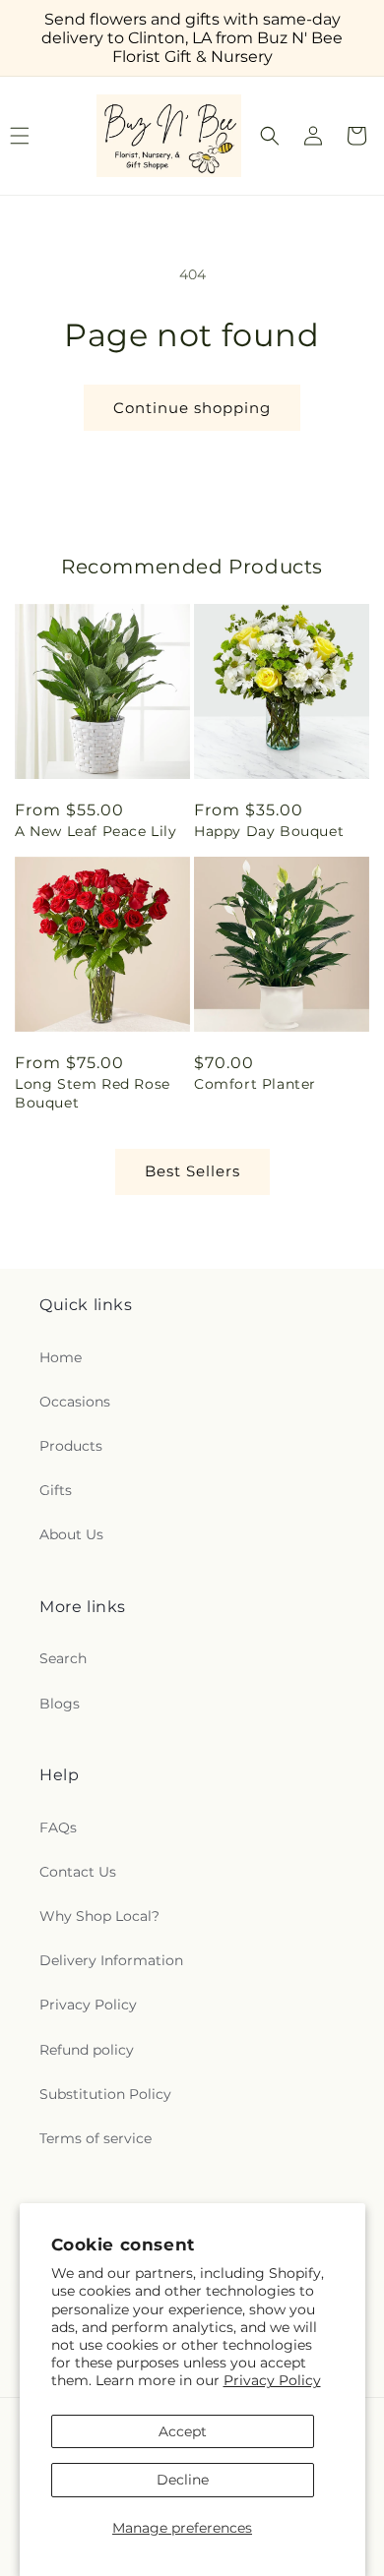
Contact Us (78, 1872)
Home (61, 1357)
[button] (270, 136)
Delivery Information (111, 1960)
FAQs (58, 1827)
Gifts (56, 1490)
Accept (183, 2431)
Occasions (75, 1402)
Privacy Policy (272, 2380)
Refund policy (87, 2050)
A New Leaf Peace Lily (96, 831)
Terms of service (96, 2138)
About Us (71, 1534)
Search (63, 1658)
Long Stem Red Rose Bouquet (93, 1093)
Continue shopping (192, 408)
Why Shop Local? (99, 1916)
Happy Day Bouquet (269, 831)
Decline (183, 2480)
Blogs (60, 1704)
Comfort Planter (255, 1084)
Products (71, 1446)
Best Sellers (192, 1171)
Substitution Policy (105, 2094)
